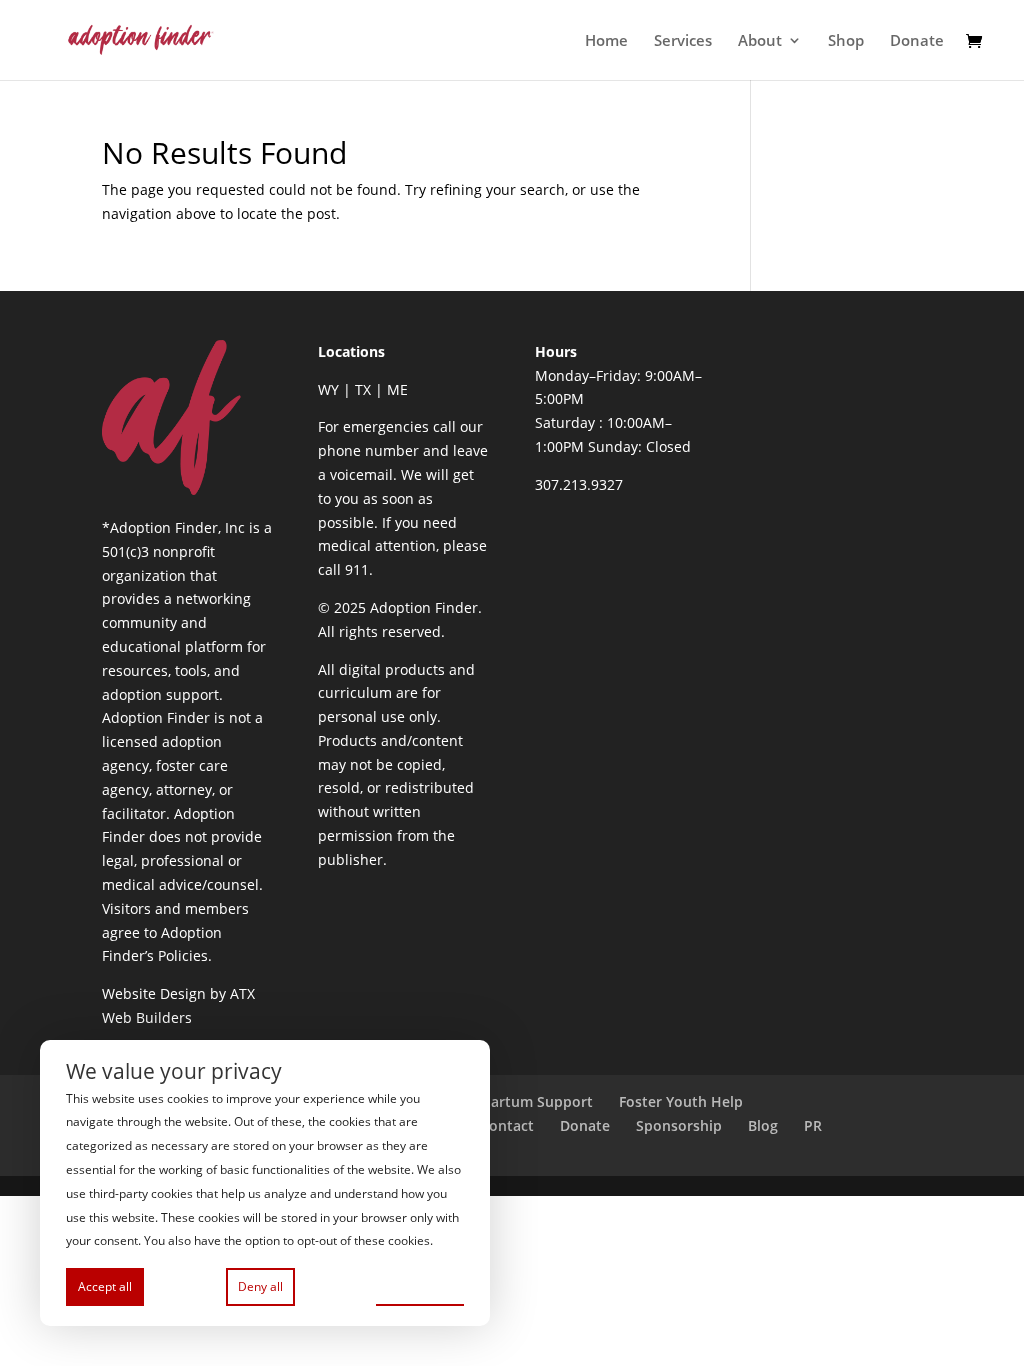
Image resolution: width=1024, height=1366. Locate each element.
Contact (507, 1125)
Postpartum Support (522, 1101)
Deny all (260, 1286)
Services (683, 41)
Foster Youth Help (681, 1101)
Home (606, 41)
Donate (917, 41)
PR (813, 1125)
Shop (846, 41)
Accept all (105, 1286)
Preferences (420, 1285)
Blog (763, 1125)
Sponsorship (679, 1125)
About (760, 41)
